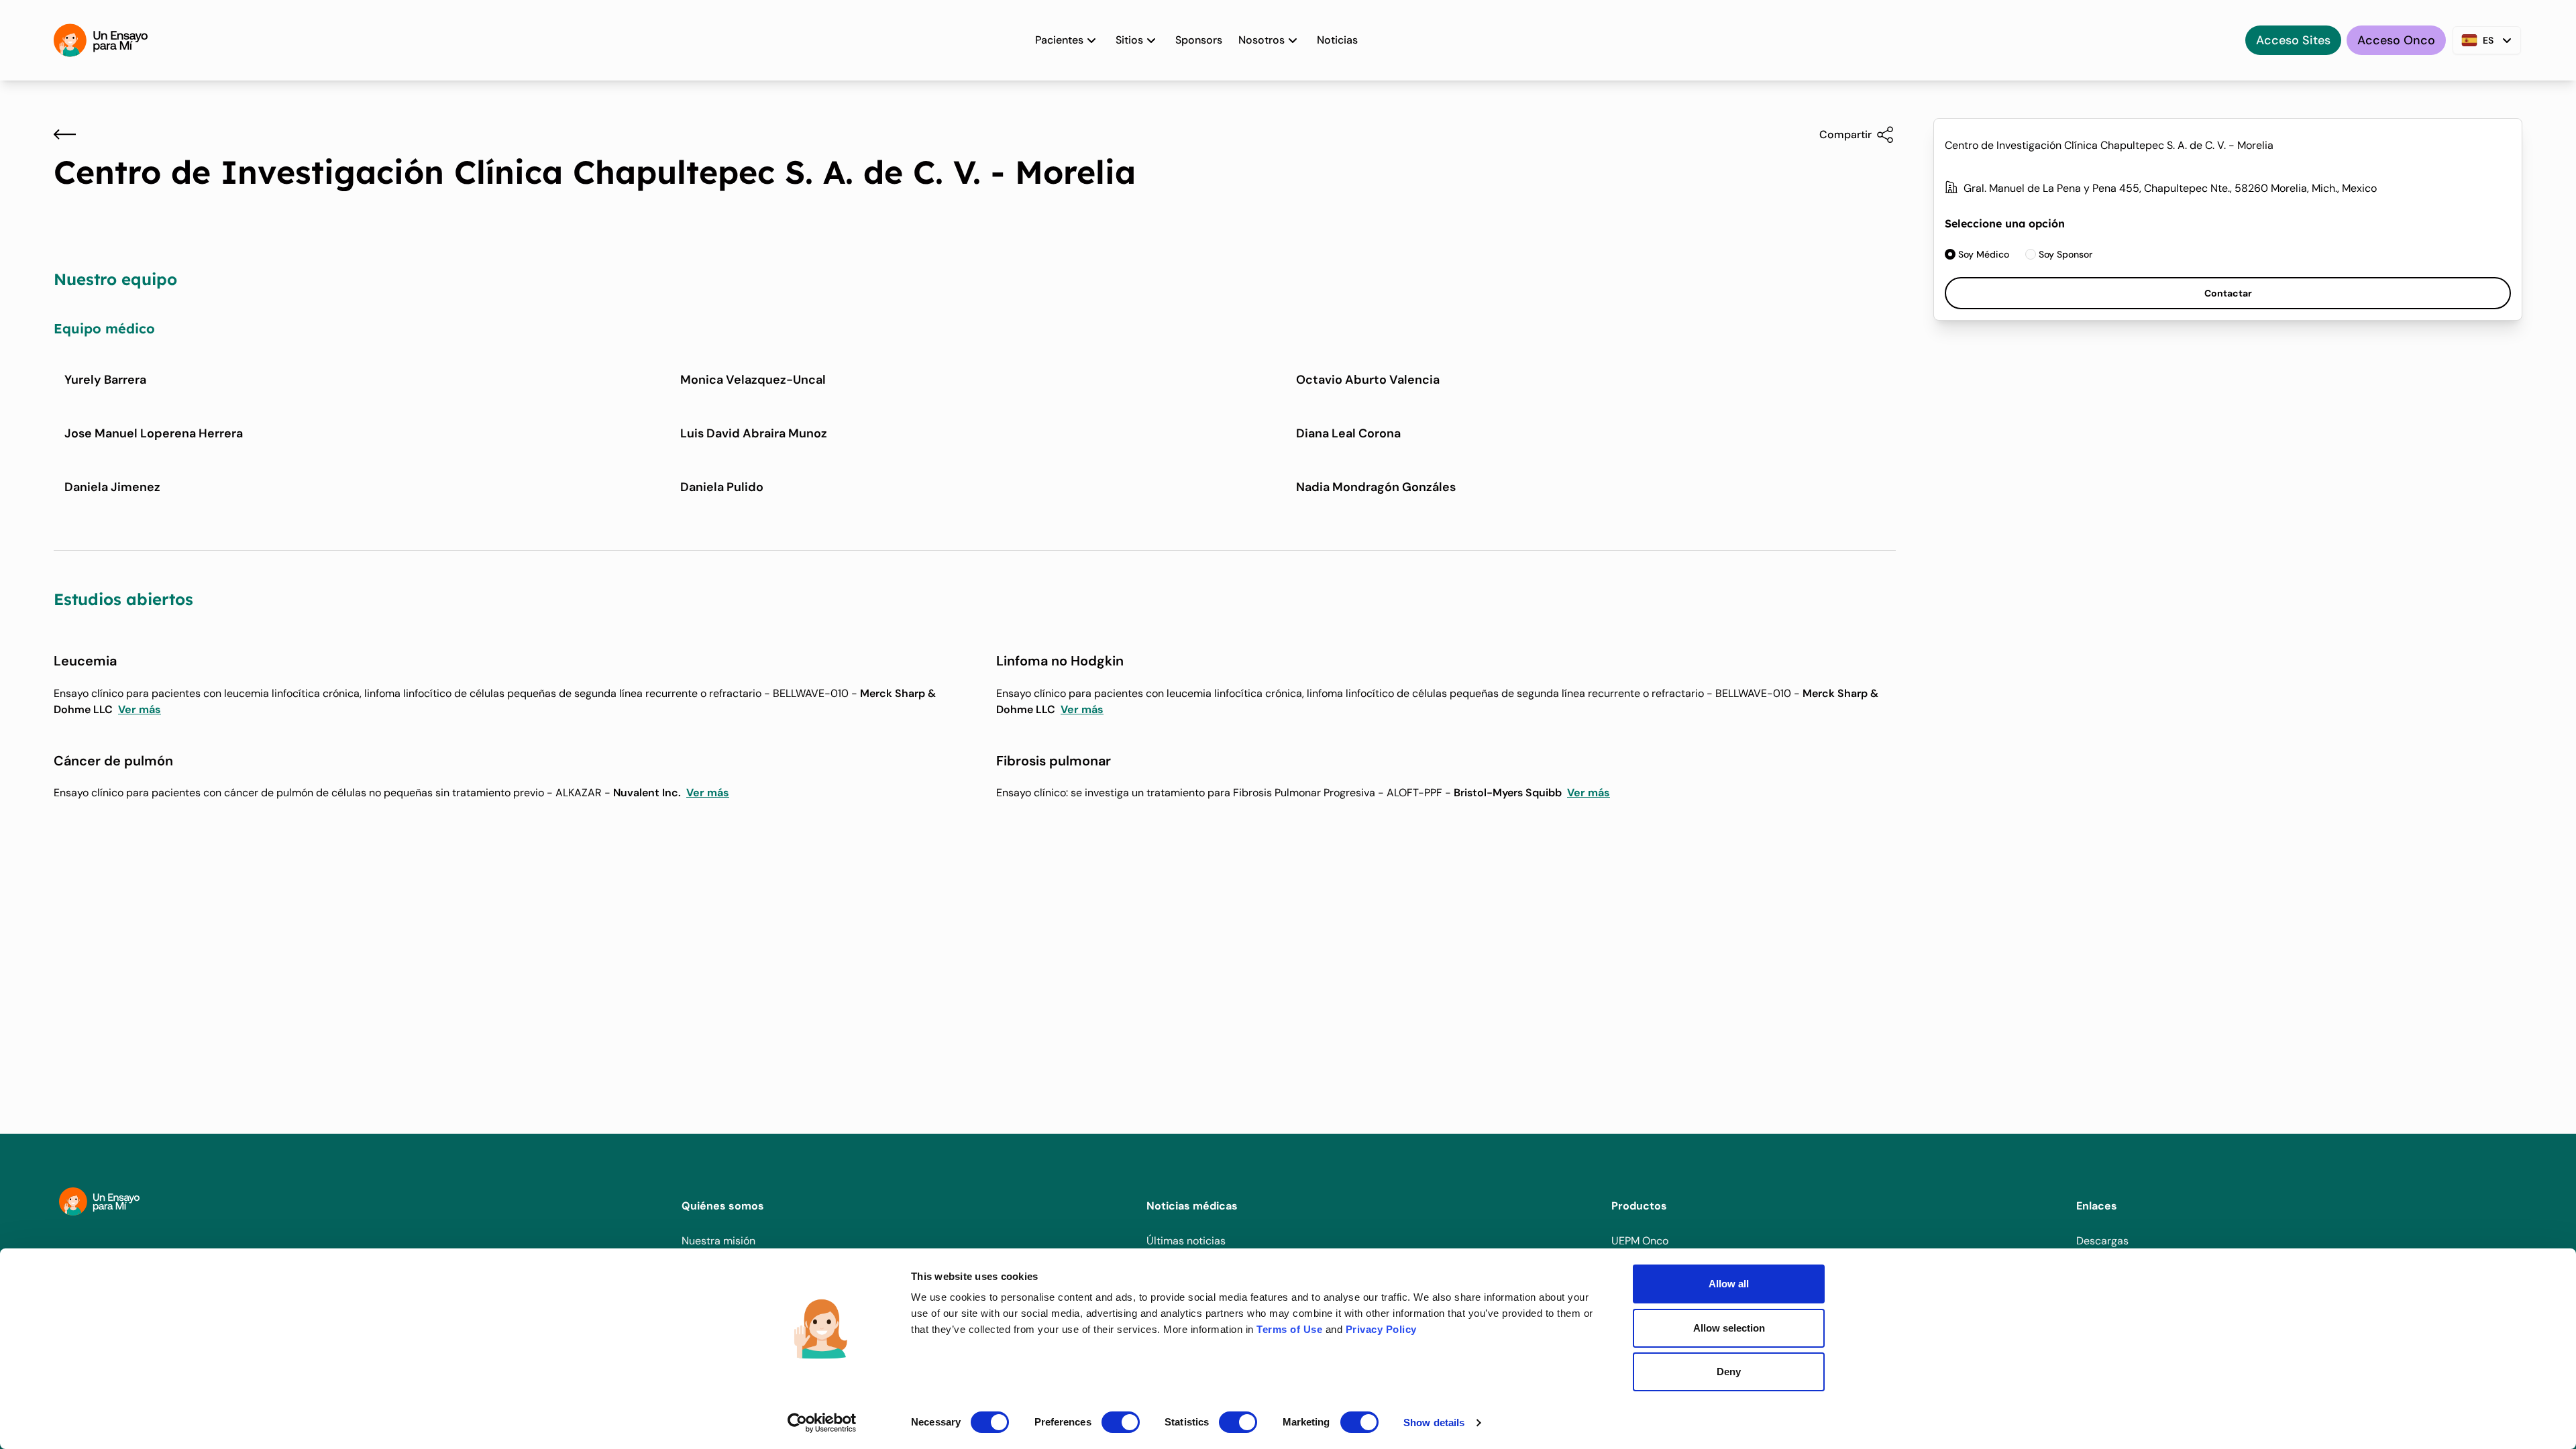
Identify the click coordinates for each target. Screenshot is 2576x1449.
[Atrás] (65, 134)
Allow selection (1729, 1328)
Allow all (1729, 1284)
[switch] (1121, 1422)
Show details (1434, 1423)
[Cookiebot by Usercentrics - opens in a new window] (822, 1423)
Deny (1729, 1372)
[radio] (1977, 254)
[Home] (101, 40)
